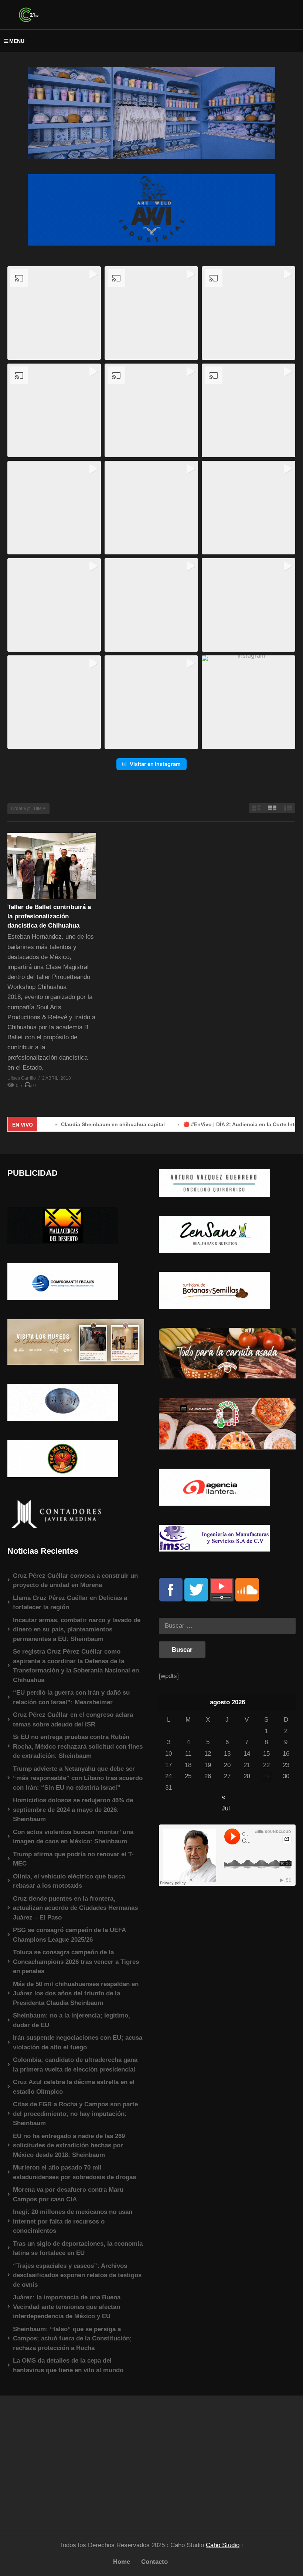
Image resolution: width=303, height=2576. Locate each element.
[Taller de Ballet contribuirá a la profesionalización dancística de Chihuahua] (52, 866)
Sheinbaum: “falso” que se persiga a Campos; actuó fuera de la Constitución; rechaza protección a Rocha (72, 2339)
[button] (54, 313)
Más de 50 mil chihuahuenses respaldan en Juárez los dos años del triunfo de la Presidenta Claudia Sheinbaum (76, 1993)
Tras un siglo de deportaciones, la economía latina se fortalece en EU (78, 2248)
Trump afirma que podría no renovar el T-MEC (73, 1859)
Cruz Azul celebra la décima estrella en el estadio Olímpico (74, 2087)
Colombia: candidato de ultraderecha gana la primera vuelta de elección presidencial (75, 2065)
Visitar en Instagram (155, 764)
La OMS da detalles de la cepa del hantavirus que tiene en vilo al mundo (68, 2365)
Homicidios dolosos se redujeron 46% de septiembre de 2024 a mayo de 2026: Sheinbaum (73, 1810)
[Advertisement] (76, 2459)
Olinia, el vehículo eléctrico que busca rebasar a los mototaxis (69, 1881)
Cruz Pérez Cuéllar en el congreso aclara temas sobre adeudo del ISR (73, 1720)
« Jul (226, 1798)
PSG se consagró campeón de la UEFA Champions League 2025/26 (69, 1935)
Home (122, 2562)
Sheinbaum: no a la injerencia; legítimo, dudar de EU (72, 2020)
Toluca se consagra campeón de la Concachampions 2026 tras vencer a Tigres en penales (76, 1962)
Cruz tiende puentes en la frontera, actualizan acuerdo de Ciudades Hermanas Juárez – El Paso (75, 1908)
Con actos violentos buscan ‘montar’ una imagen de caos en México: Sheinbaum (73, 1837)
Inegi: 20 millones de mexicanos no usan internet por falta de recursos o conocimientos (73, 2221)
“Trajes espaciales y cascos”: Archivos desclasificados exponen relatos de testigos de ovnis (77, 2275)
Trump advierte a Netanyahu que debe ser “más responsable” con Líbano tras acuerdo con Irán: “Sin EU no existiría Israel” (78, 1778)
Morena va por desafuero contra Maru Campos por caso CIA (68, 2195)
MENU (17, 41)
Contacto (154, 2562)
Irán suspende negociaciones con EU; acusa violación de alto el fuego (78, 2042)
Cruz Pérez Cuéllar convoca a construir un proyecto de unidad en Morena (75, 1581)
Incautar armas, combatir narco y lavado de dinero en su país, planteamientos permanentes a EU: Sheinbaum (77, 1630)
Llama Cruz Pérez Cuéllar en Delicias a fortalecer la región (70, 1603)
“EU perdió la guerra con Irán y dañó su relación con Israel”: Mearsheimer (71, 1697)
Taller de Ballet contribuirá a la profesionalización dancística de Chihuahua (49, 916)
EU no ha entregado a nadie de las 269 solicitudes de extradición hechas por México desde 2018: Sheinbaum (69, 2145)
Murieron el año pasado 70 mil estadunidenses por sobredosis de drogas (74, 2172)
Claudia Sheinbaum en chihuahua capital (66, 1124)
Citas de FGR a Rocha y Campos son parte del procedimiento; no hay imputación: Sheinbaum (75, 2114)
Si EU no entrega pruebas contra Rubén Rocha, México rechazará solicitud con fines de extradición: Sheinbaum (78, 1746)
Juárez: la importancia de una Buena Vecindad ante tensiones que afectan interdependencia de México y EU (67, 2307)
